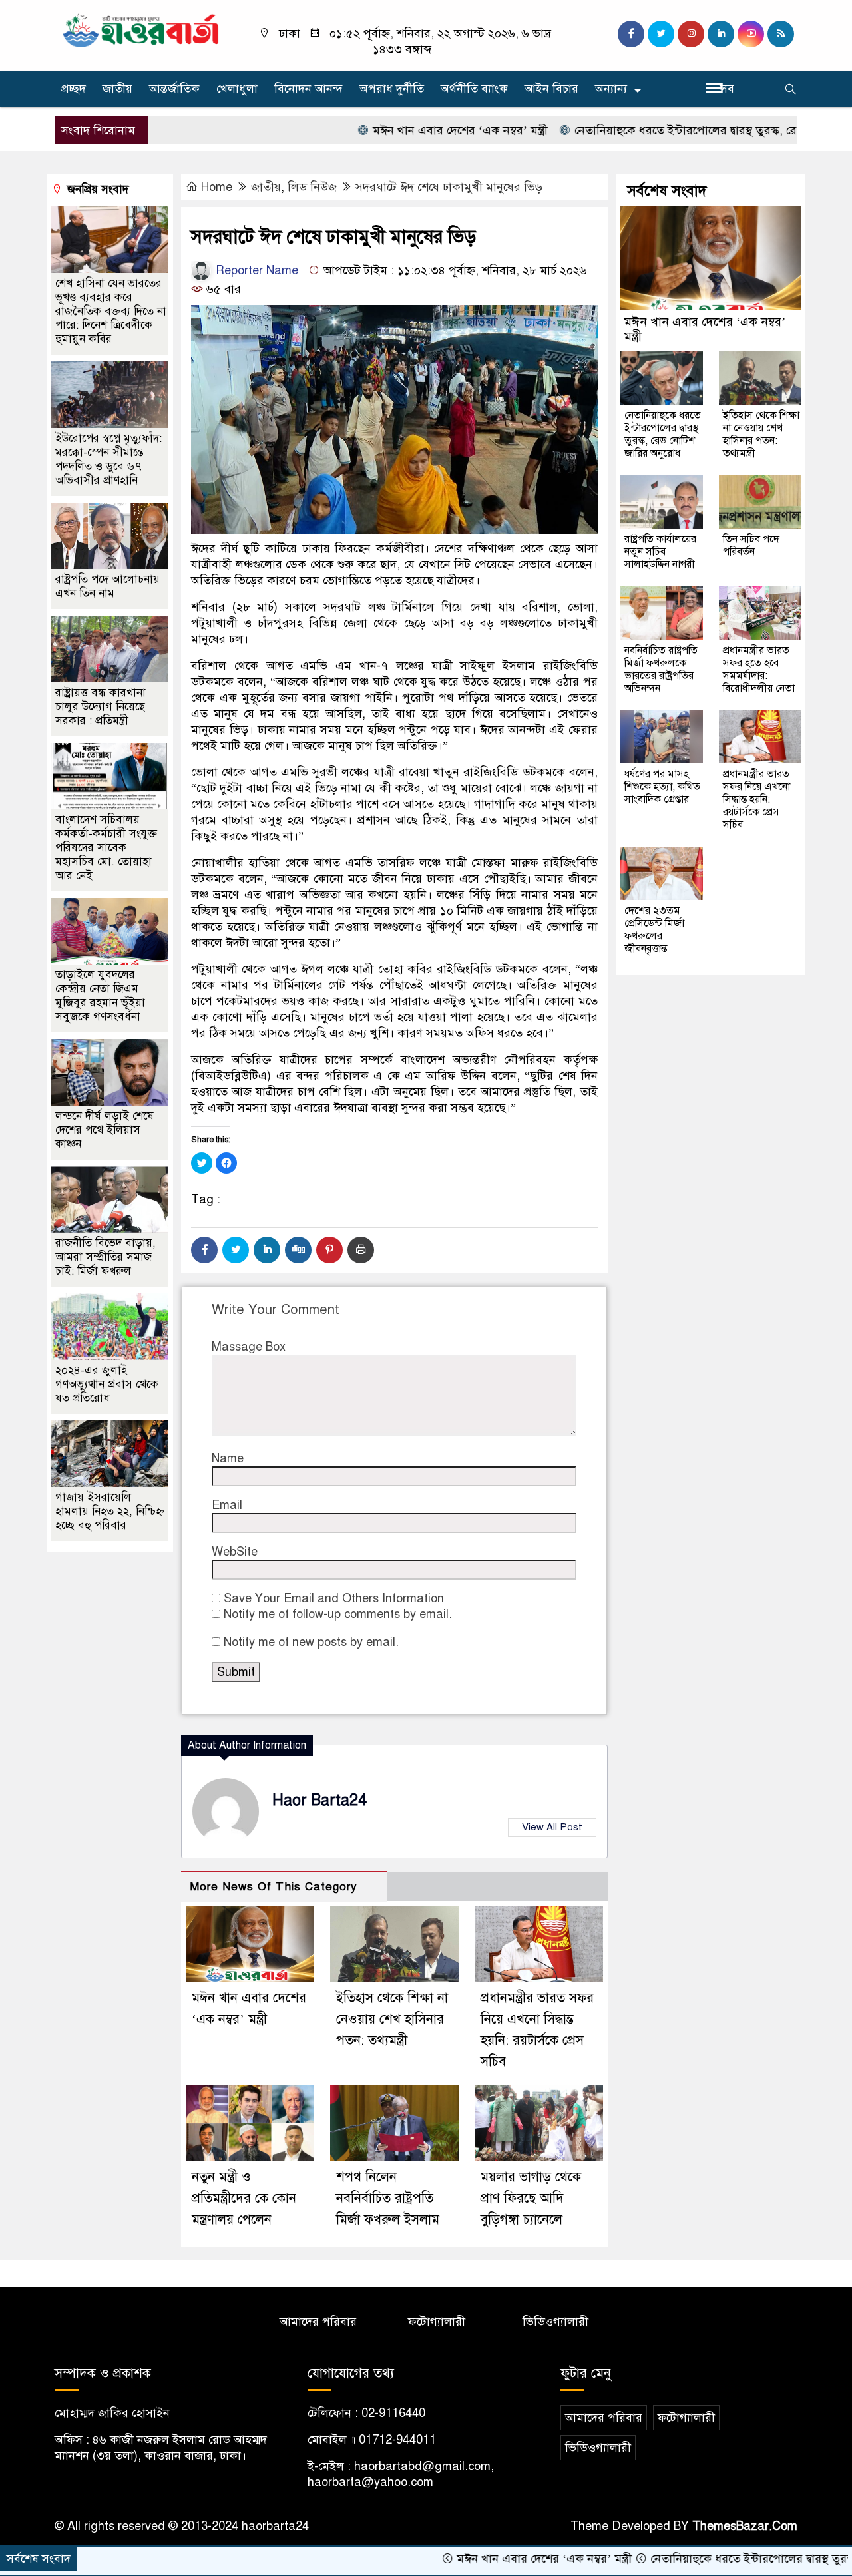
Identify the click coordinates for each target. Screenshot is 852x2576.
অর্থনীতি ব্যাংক (474, 89)
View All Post (552, 1827)
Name (228, 1458)
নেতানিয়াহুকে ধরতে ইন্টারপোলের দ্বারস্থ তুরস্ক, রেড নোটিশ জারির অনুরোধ (672, 130)
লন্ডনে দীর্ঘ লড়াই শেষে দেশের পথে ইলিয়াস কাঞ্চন (105, 1130)
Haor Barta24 (319, 1800)
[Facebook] (204, 1250)
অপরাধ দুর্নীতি (392, 89)
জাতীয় (117, 89)
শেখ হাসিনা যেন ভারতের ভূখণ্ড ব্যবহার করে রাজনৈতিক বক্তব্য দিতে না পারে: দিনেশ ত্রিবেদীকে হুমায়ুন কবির (111, 311)
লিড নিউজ (312, 187)
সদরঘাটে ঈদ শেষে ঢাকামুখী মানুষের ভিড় (449, 187)
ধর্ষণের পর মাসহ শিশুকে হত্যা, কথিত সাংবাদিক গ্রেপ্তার (662, 787)
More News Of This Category (274, 1887)
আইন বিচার (551, 89)
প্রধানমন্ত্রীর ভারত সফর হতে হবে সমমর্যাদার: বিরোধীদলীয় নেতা (759, 669)
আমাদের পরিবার (318, 2322)
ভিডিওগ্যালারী (555, 2322)
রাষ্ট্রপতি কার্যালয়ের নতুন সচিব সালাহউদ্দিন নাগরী (660, 552)
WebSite (235, 1552)
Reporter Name (255, 270)
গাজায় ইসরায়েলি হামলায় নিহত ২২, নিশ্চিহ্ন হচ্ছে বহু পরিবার (110, 1511)
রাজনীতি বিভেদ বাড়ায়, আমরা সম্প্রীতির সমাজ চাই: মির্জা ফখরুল (106, 1257)
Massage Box (249, 1347)
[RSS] (781, 34)
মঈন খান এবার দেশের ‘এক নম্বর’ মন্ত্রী (390, 130)
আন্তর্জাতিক (174, 89)
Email (227, 1505)
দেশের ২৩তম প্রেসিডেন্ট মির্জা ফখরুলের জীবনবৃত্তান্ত (654, 930)
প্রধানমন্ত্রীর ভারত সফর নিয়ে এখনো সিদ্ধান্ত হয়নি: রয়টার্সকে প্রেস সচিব (756, 799)
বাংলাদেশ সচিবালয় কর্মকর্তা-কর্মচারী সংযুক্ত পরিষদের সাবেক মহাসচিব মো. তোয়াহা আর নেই (106, 848)
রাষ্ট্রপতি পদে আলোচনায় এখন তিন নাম (107, 586)
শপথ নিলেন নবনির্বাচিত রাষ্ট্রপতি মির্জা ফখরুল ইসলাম (388, 2198)
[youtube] (751, 34)
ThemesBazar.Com (745, 2526)
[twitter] (661, 34)
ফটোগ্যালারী (437, 2322)
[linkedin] (721, 34)
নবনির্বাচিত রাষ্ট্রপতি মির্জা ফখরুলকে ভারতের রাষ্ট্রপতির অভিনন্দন (661, 669)
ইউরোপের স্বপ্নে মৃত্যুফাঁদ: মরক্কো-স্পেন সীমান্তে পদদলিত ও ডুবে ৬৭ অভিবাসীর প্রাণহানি (108, 459)
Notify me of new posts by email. (311, 1642)
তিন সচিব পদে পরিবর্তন (751, 545)
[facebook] (631, 34)
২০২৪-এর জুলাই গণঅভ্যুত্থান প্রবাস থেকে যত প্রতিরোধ (107, 1384)
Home (217, 187)
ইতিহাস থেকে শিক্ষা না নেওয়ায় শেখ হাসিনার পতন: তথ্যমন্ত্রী (392, 2019)
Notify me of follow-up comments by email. (338, 1614)
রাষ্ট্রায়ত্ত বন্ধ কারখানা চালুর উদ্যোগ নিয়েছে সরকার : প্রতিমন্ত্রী (101, 707)
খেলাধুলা (237, 89)
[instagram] (691, 34)
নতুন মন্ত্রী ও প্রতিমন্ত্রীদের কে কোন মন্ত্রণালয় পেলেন (244, 2198)
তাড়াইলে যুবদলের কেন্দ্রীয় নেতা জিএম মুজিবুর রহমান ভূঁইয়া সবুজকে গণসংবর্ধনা (100, 996)
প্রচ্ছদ (74, 89)
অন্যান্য (611, 89)
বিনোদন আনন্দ (309, 89)
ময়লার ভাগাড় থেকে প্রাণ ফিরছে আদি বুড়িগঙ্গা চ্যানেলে (531, 2198)
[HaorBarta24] (141, 29)
